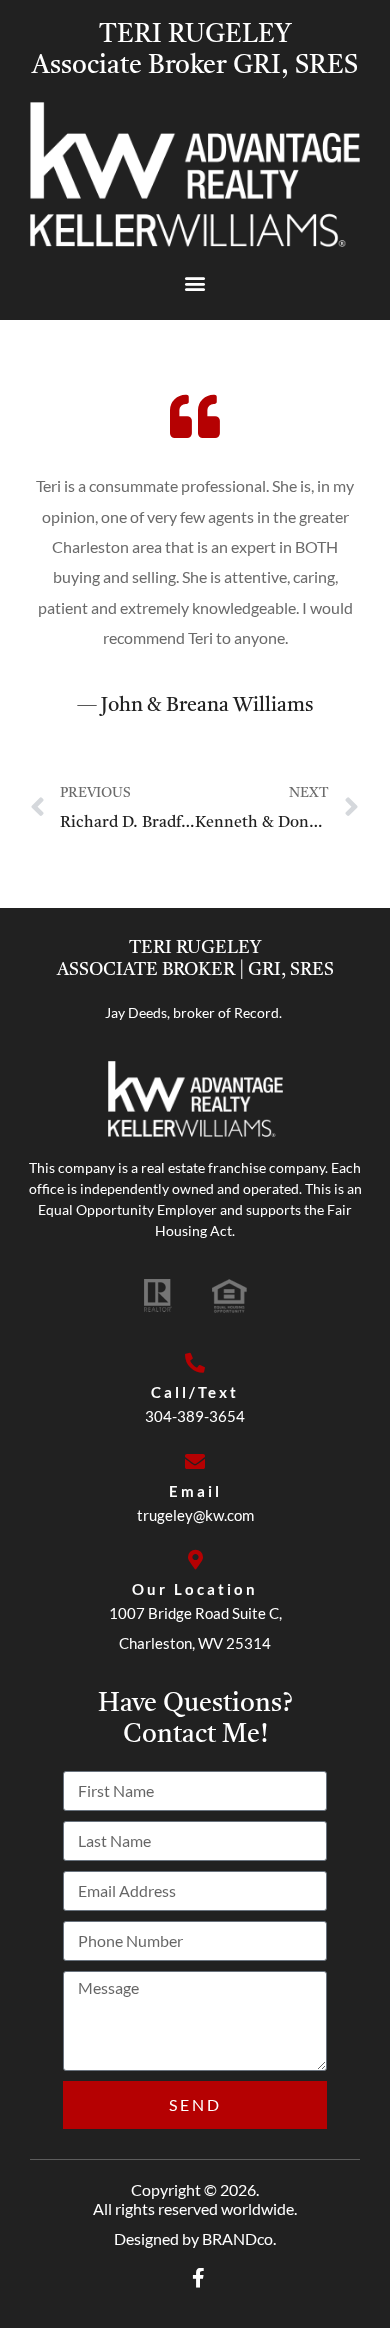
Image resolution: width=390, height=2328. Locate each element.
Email (195, 1491)
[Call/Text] (195, 1363)
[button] (195, 283)
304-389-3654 (195, 1416)
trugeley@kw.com (195, 1515)
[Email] (195, 1462)
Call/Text (195, 1392)
